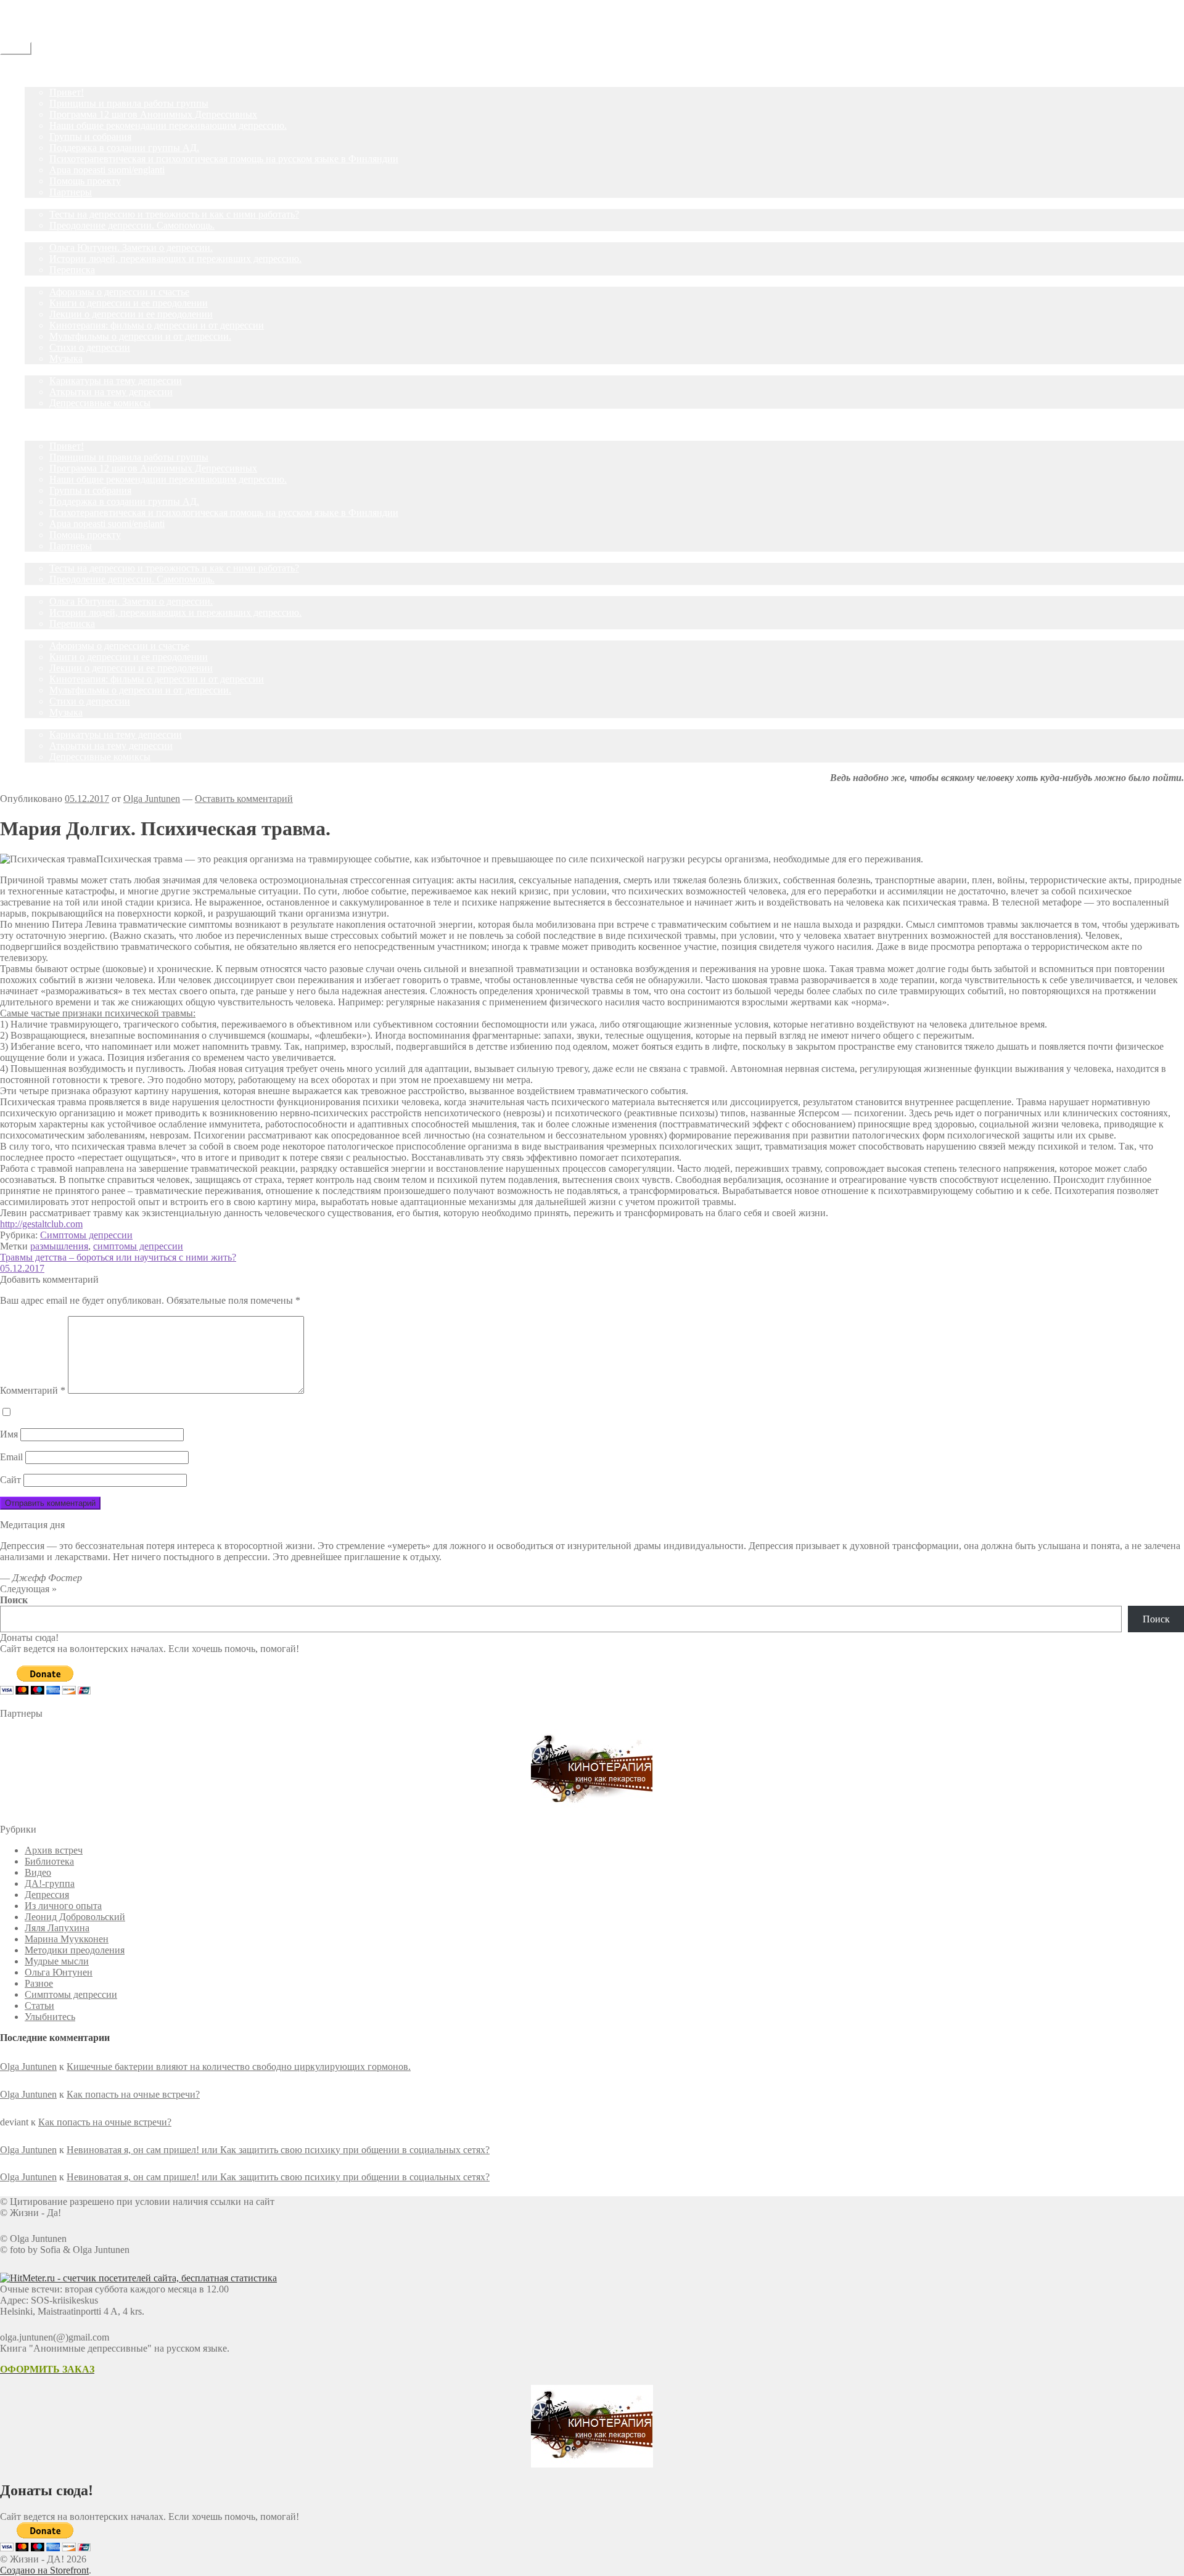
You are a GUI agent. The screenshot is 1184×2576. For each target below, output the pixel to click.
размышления (59, 1246)
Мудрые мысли (57, 1961)
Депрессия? (49, 203)
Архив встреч (54, 1850)
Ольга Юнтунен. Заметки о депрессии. (131, 247)
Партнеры (71, 192)
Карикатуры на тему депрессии (116, 381)
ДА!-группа (50, 81)
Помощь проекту (85, 181)
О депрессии (51, 281)
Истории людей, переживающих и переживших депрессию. (175, 259)
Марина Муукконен (67, 1939)
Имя (9, 1434)
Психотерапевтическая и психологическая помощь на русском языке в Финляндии (224, 159)
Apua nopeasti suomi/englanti (107, 170)
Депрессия (47, 1895)
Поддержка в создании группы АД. (124, 148)
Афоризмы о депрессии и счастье (119, 292)
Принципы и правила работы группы (129, 103)
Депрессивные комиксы (100, 403)
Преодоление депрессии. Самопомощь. (132, 225)
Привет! (67, 92)
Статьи (39, 236)
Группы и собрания (90, 137)
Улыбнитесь (50, 370)
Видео (38, 1872)
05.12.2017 (22, 1268)
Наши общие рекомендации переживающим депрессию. (168, 125)
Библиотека (49, 1861)
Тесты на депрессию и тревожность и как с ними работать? (174, 214)
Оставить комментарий (244, 799)
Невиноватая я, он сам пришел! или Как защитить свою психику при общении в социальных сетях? (278, 2150)
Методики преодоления (75, 1950)
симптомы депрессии (138, 1246)
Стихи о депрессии (90, 347)
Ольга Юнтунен (59, 1972)
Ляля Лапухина (57, 1928)
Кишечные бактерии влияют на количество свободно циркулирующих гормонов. (239, 2067)
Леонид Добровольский (75, 1917)
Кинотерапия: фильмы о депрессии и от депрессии (157, 325)
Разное (39, 1983)
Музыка (66, 358)
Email (11, 1457)
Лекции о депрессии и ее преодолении (131, 314)
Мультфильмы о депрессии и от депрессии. (140, 336)
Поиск (14, 1600)
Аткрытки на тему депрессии (111, 392)
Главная (41, 70)
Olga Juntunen (152, 799)
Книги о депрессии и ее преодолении (129, 303)
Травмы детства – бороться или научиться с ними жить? (118, 1257)
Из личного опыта (63, 1906)
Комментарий (33, 1390)
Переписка (72, 270)
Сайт (10, 1480)
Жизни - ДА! (27, 5)
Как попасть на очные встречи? (133, 2094)
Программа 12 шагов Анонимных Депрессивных (153, 114)
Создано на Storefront (44, 2570)
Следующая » (28, 1589)
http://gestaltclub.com (41, 1224)
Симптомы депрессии (86, 1235)
